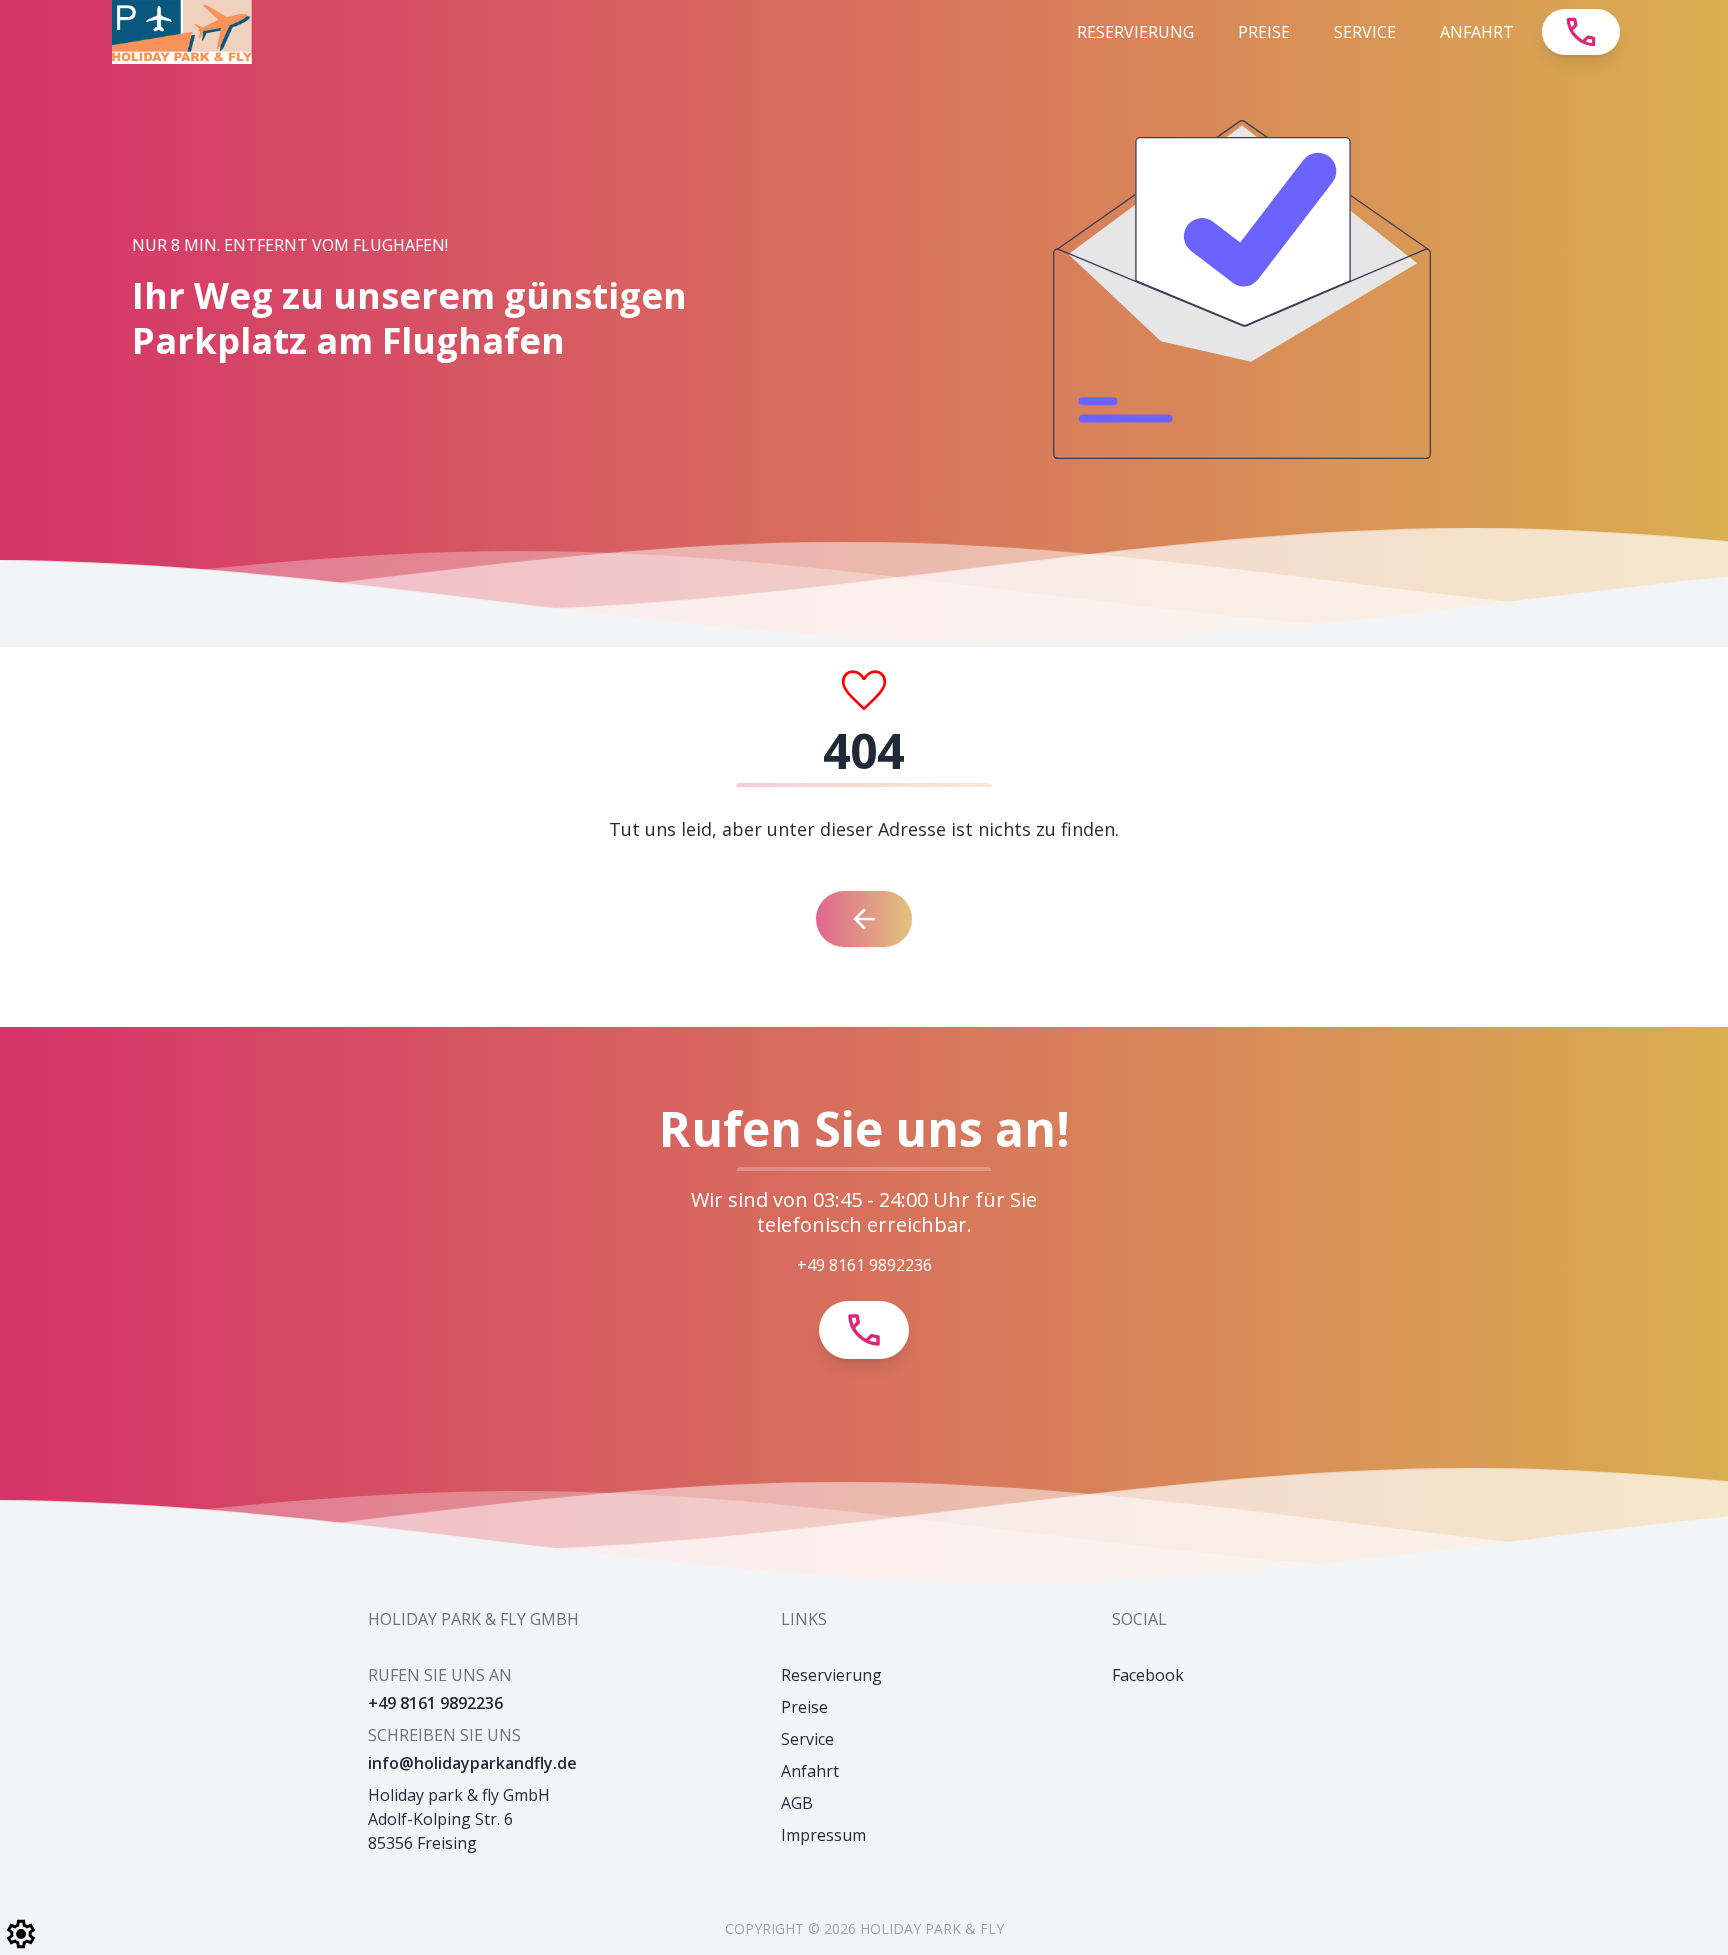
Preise (1264, 32)
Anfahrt (1477, 32)
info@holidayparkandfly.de (472, 1763)
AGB (797, 1803)
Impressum (823, 1835)
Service (1365, 32)
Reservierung (1135, 32)
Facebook (1148, 1675)
